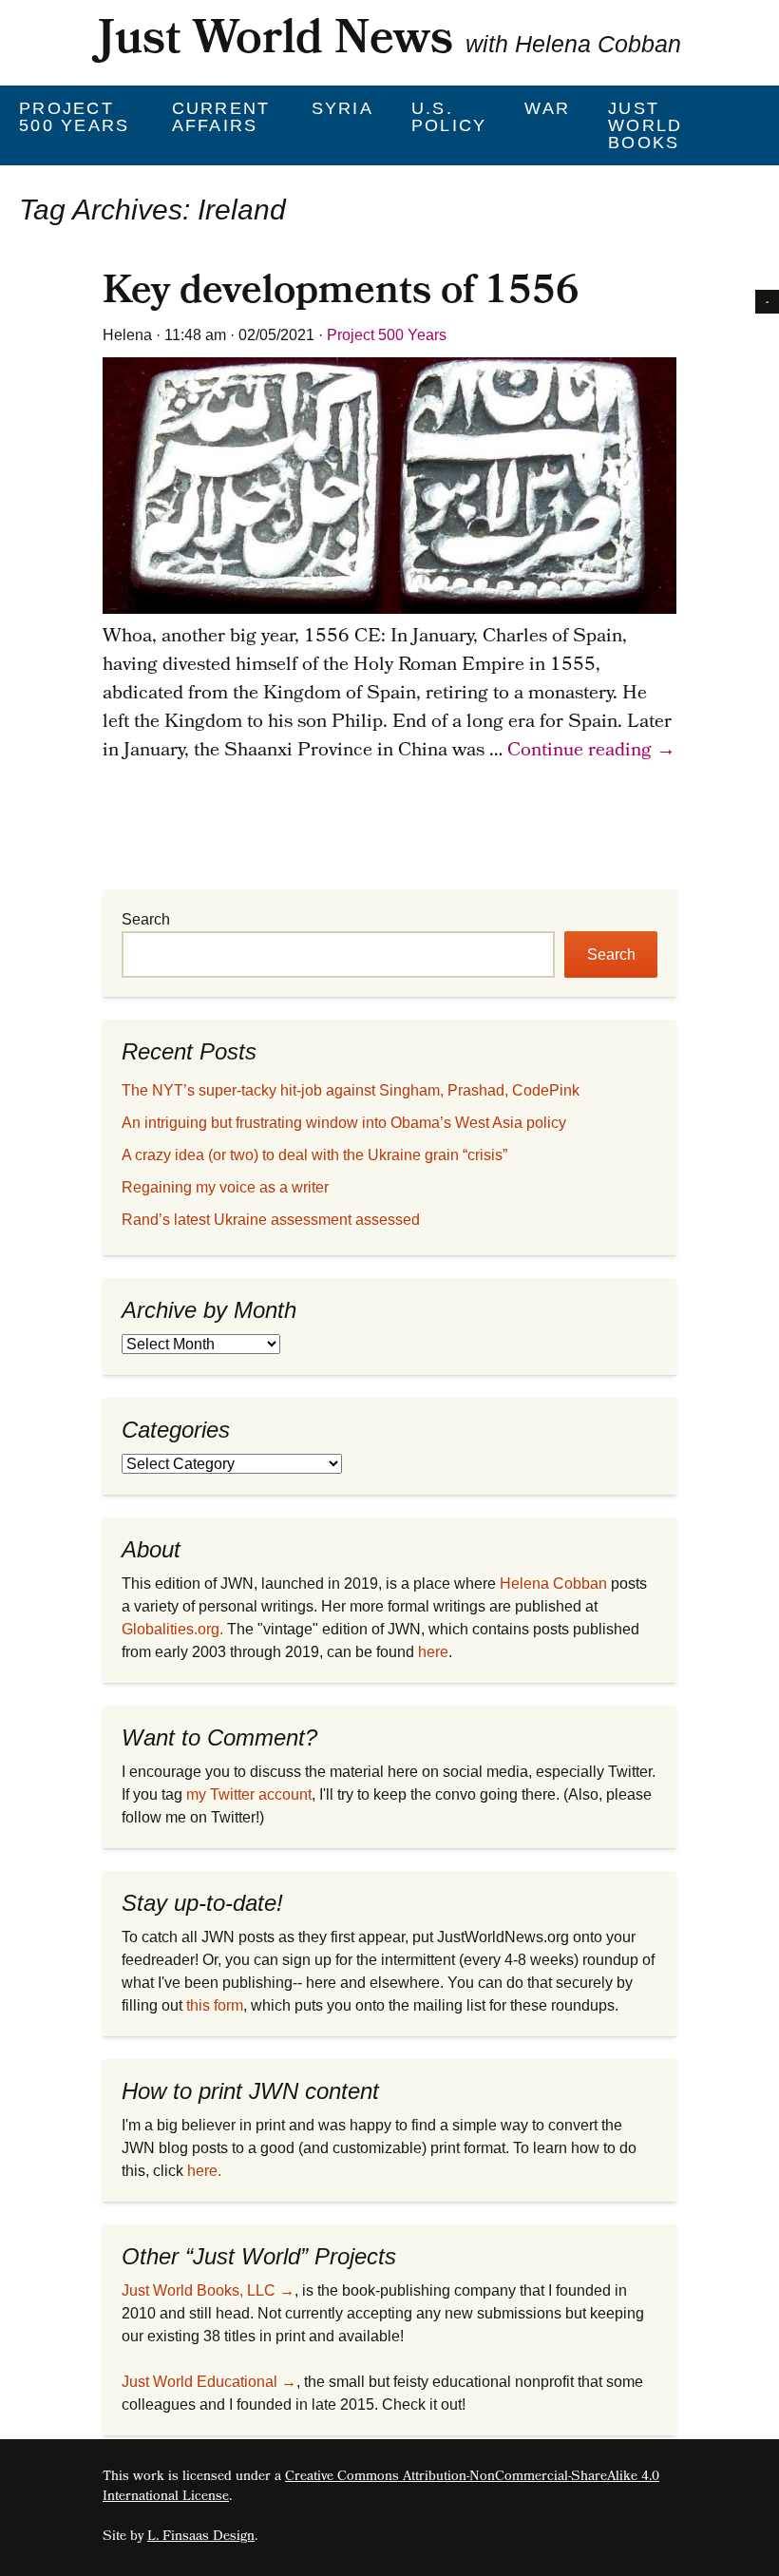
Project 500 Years (74, 117)
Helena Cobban (553, 1584)
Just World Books (645, 125)
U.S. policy (449, 117)
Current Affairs (221, 117)
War (547, 108)
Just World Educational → (209, 2382)
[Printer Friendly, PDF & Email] (767, 300)
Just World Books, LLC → (208, 2290)
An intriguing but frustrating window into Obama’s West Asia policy (344, 1123)
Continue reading (591, 752)
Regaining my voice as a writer (225, 1187)
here (433, 1652)
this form (215, 2005)
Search (146, 919)
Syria (342, 108)
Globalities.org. (172, 1629)
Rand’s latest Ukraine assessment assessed (271, 1220)
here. (204, 2171)
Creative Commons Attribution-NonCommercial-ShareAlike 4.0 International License (381, 2488)
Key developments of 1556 (341, 295)
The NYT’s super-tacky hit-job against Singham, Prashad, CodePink (351, 1090)
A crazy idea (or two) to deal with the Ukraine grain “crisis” (314, 1155)
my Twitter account (249, 1794)
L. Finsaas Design (201, 2538)
